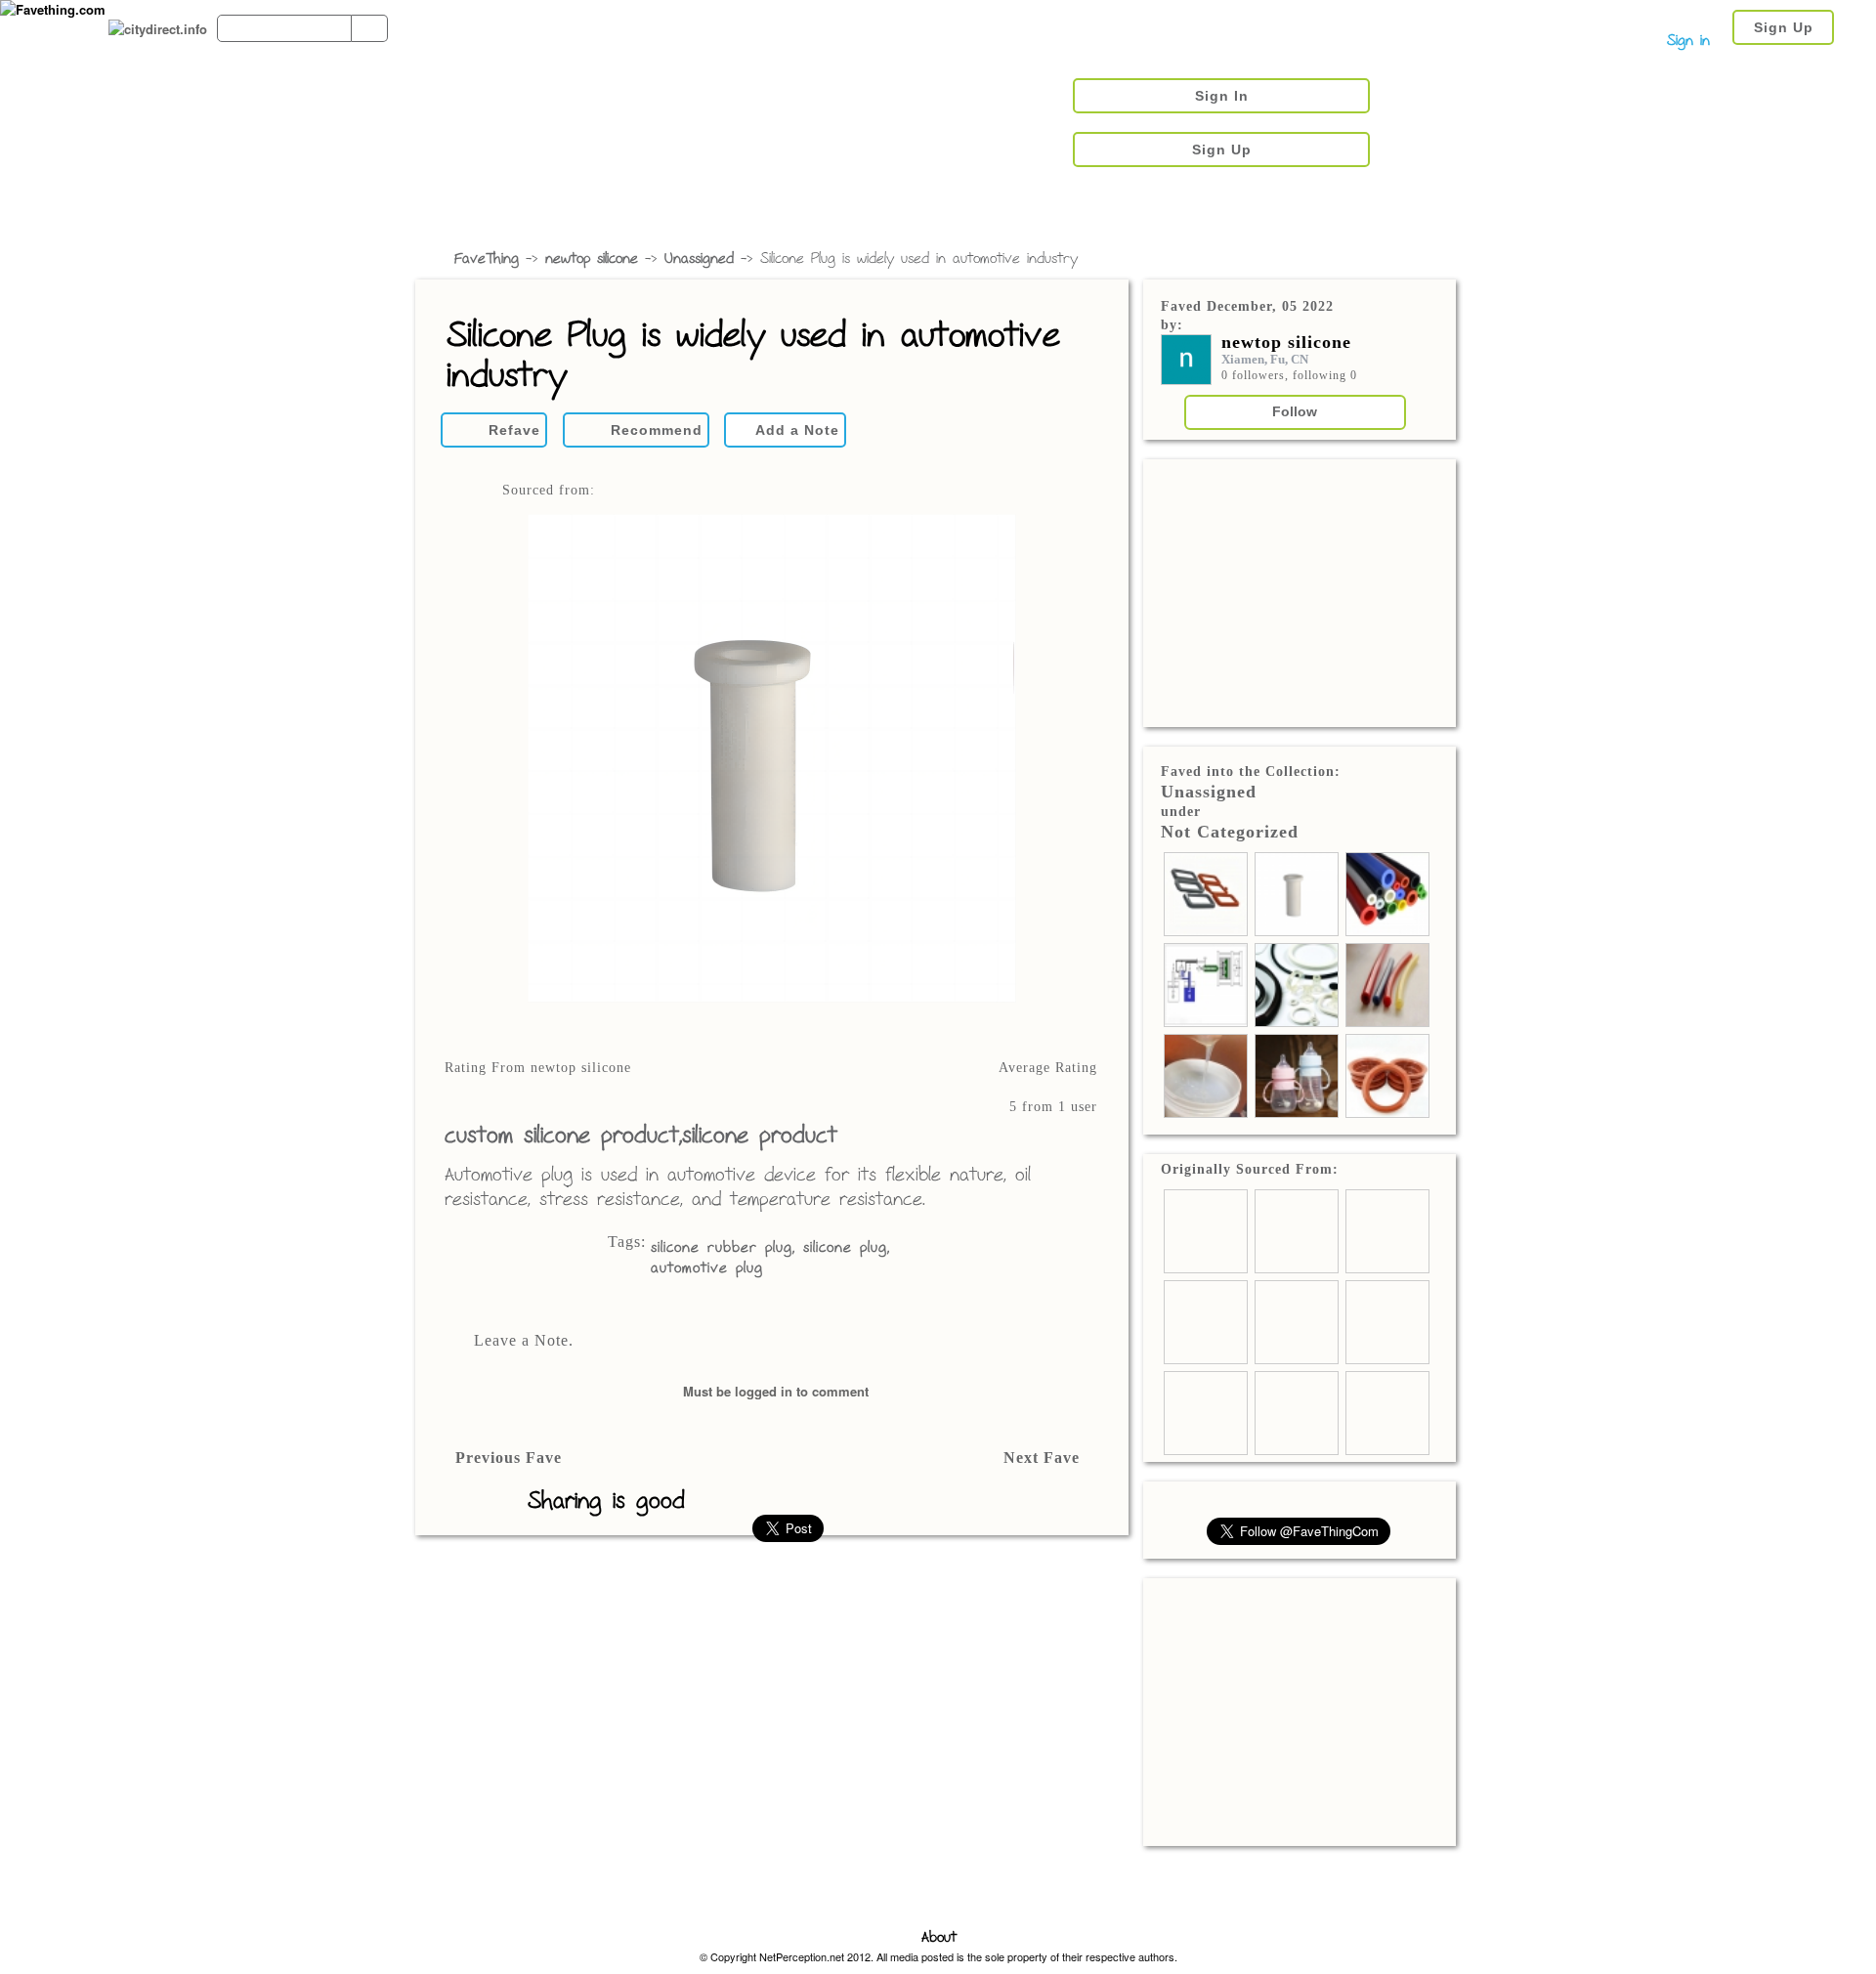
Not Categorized (1230, 832)
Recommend (657, 430)
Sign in (1688, 42)
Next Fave (1042, 1458)
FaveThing (487, 259)
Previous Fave (509, 1458)
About (939, 1938)
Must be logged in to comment (776, 1391)
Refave (514, 430)
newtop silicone (592, 259)
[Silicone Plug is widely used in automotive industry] (771, 760)
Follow (1295, 411)
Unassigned (699, 259)
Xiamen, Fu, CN (1265, 359)
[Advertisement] (1300, 591)
